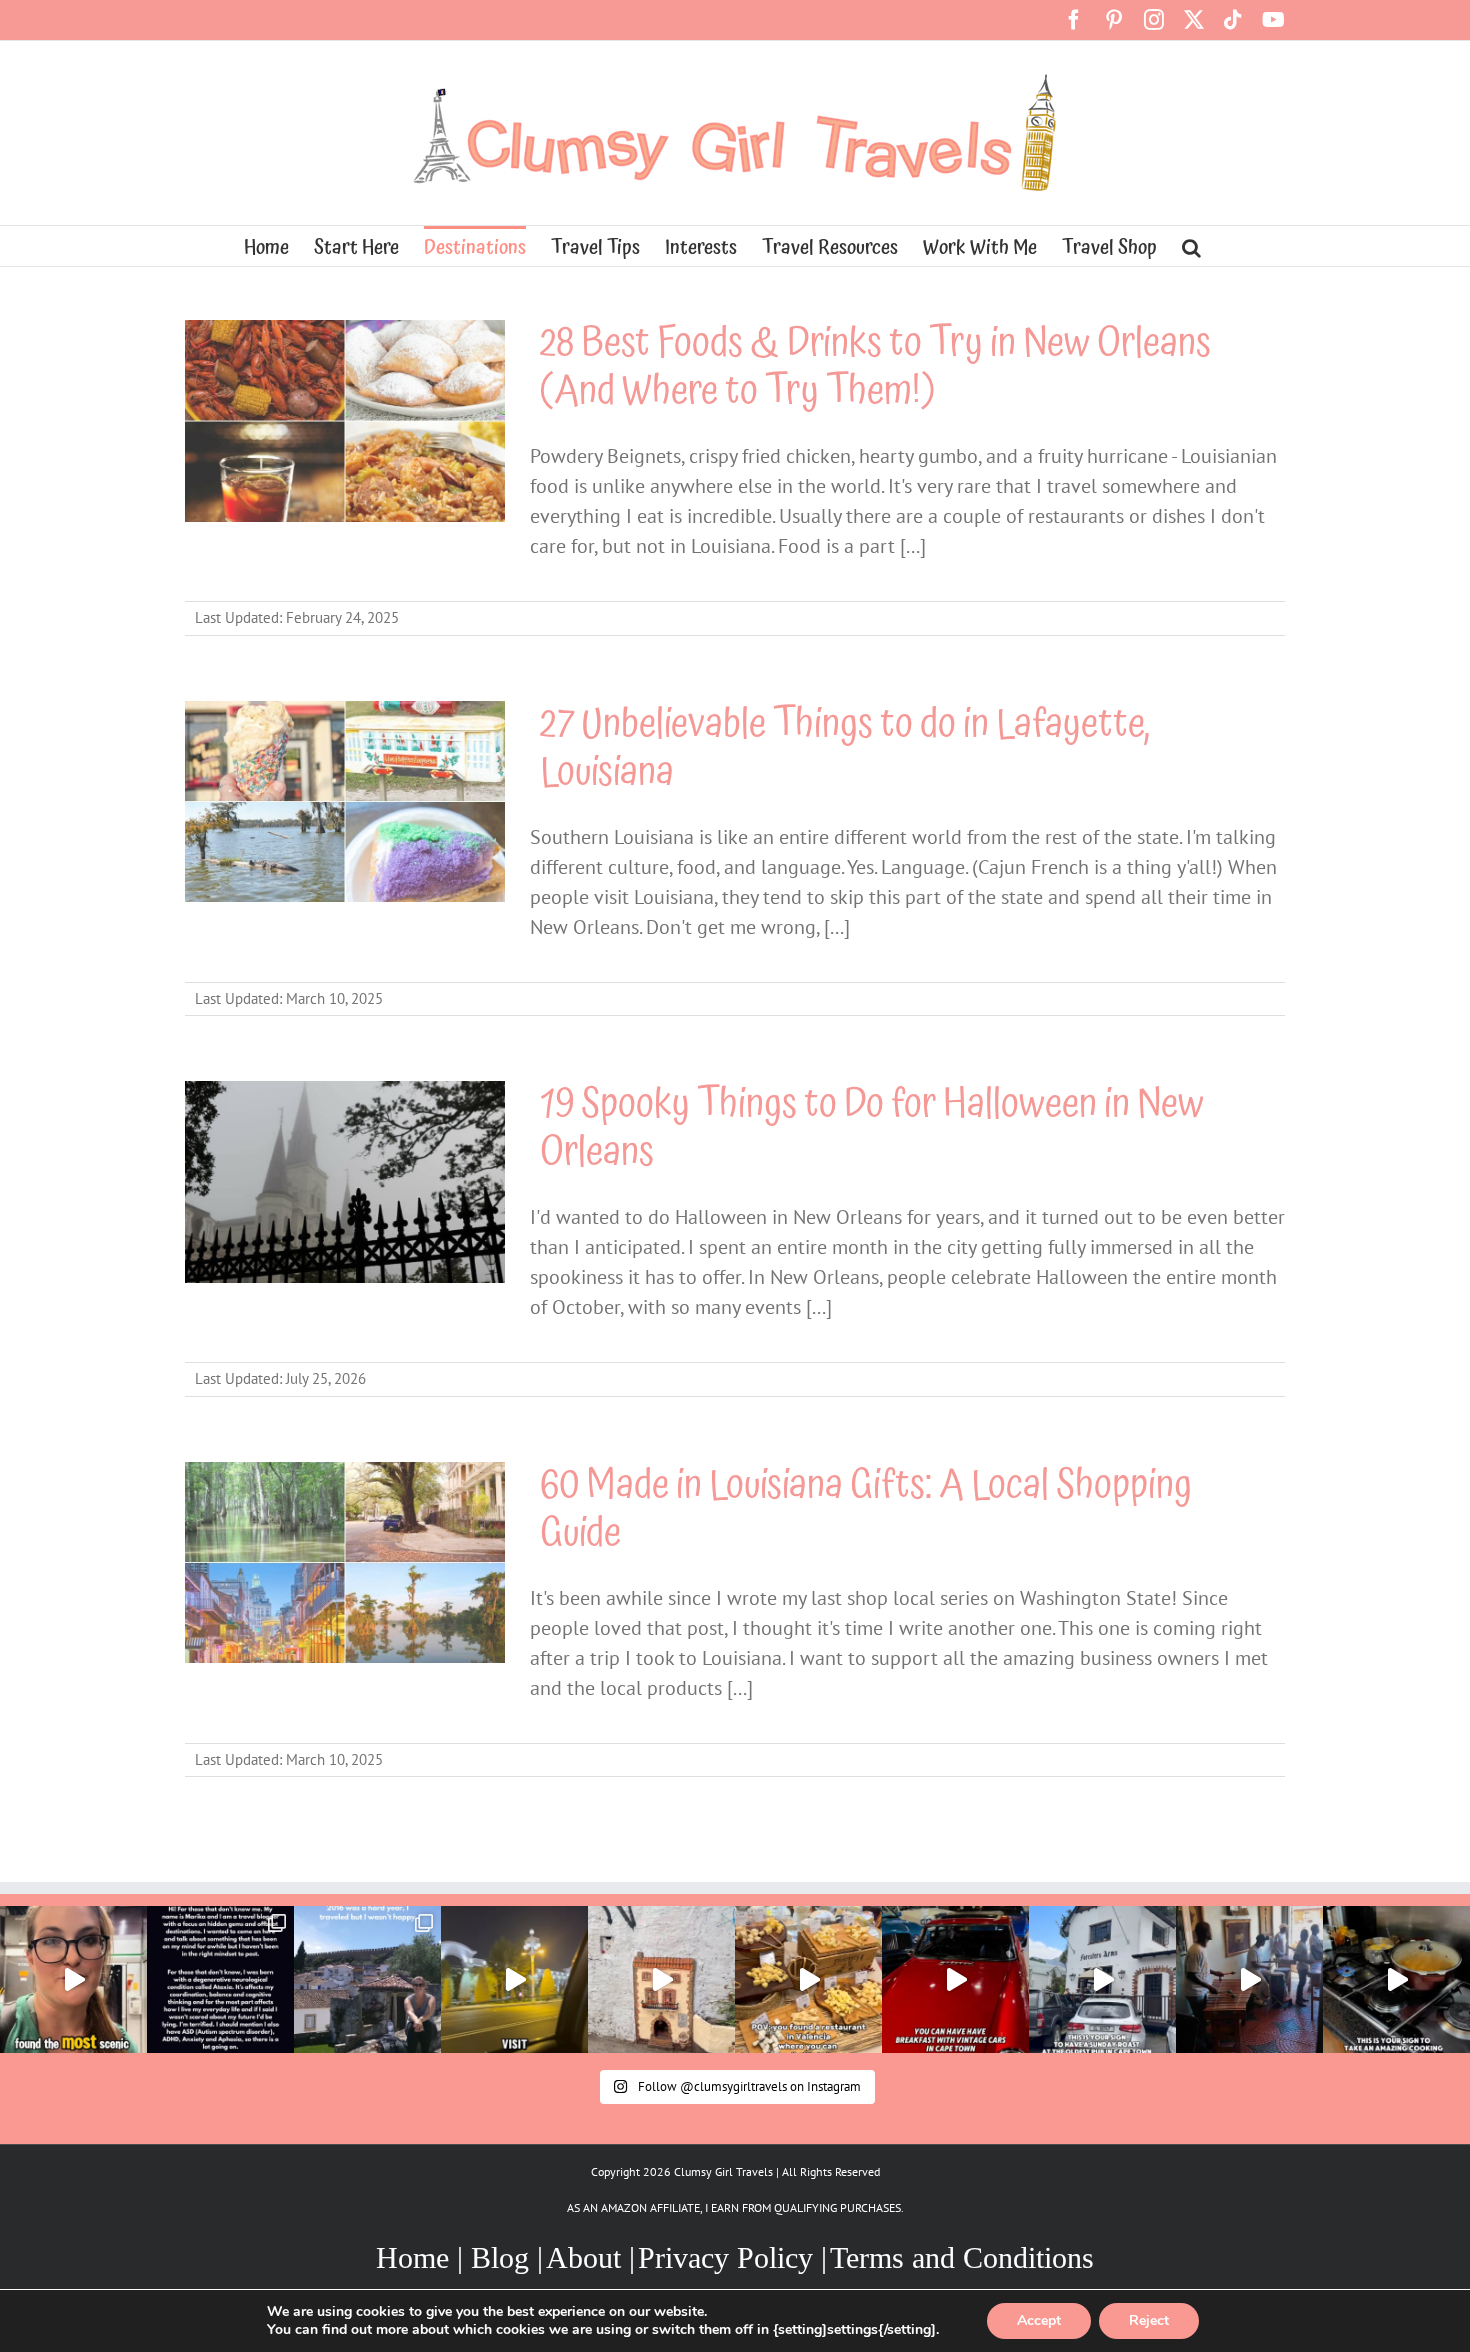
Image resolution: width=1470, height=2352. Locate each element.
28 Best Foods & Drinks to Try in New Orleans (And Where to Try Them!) (875, 367)
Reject (1149, 2320)
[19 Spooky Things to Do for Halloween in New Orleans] (345, 1182)
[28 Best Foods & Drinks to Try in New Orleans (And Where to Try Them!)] (345, 421)
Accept (1039, 2320)
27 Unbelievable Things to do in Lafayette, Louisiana (845, 748)
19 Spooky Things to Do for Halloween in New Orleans (872, 1128)
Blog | (507, 2257)
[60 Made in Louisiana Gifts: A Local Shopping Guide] (345, 1563)
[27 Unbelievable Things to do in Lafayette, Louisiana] (345, 802)
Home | (423, 2257)
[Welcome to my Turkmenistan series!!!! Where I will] (514, 1979)
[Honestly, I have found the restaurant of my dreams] (808, 1979)
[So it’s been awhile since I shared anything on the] (367, 1979)
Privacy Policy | (732, 2257)
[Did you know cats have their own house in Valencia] (661, 1979)
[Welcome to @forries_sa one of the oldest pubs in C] (1102, 1979)
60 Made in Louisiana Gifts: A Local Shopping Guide (866, 1509)
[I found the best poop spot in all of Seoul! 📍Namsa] (73, 1979)
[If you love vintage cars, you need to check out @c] (955, 1979)
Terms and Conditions (962, 2257)
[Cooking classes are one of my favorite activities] (1396, 1979)
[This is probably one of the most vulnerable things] (220, 1979)
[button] (1191, 246)
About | (590, 2257)
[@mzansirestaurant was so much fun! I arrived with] (1249, 1979)
